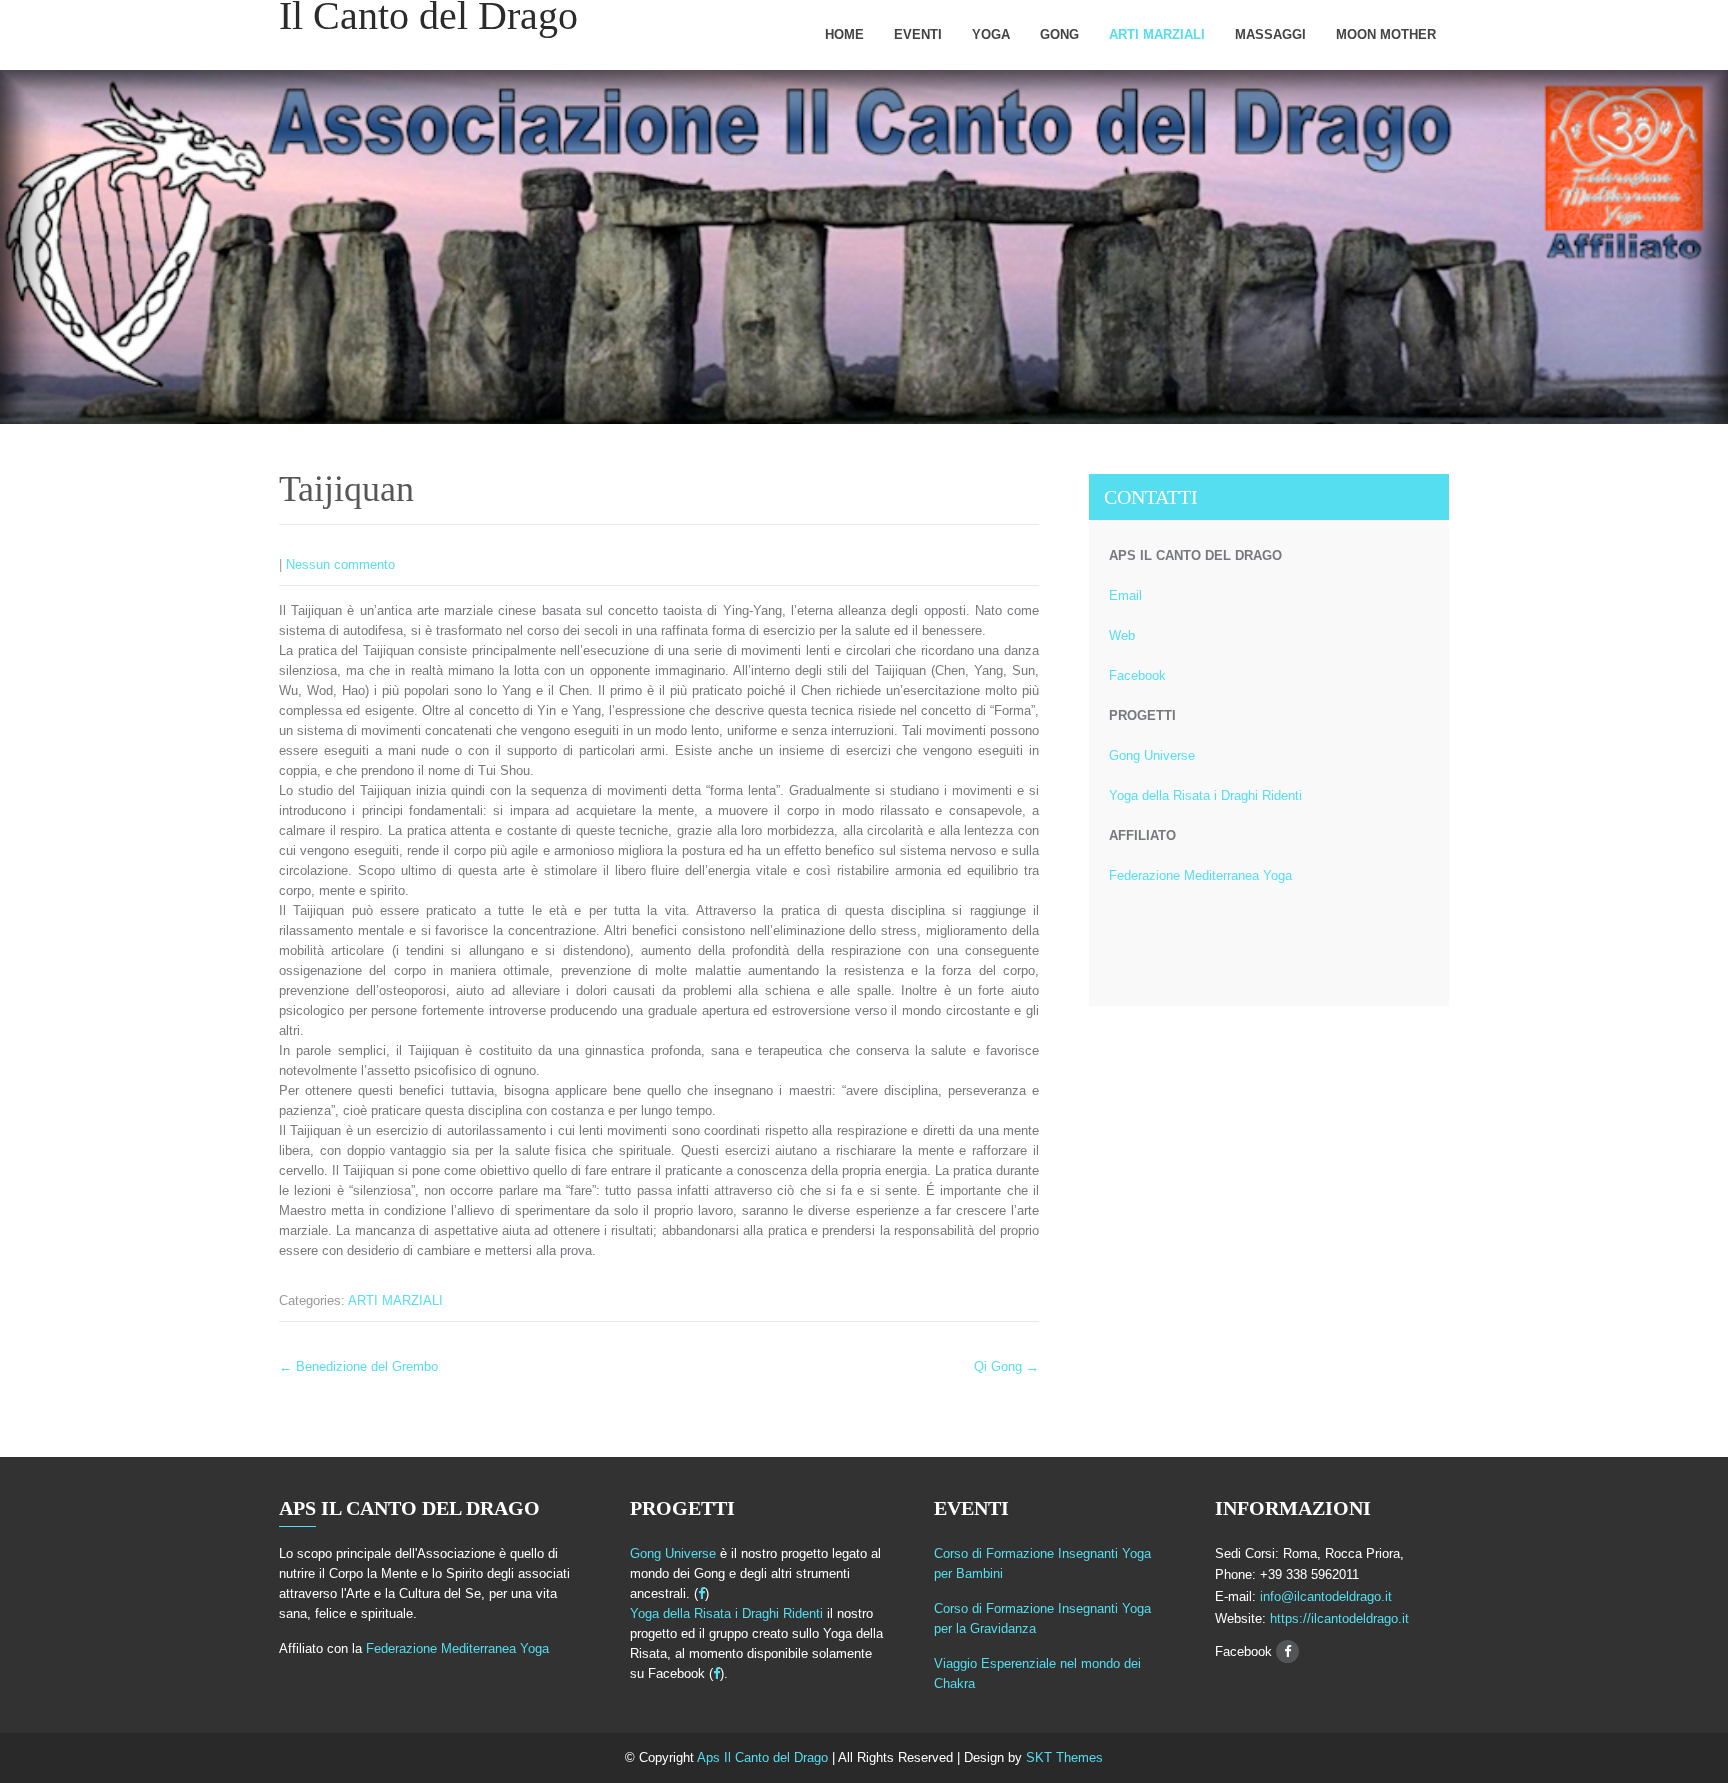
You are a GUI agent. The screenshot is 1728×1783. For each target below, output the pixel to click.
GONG (1059, 34)
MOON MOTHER (1386, 34)
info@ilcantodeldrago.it (1326, 1596)
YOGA (991, 34)
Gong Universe (1152, 755)
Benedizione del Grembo (358, 1366)
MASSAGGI (1270, 34)
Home (844, 34)
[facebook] (701, 1593)
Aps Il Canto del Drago (764, 1757)
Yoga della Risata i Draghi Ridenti (1205, 795)
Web (1122, 635)
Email (1125, 595)
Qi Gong (1006, 1366)
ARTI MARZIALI (1157, 34)
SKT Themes (1064, 1757)
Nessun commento (340, 564)
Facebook (1137, 675)
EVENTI (918, 34)
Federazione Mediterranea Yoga (1200, 875)
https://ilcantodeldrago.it (1337, 1618)
